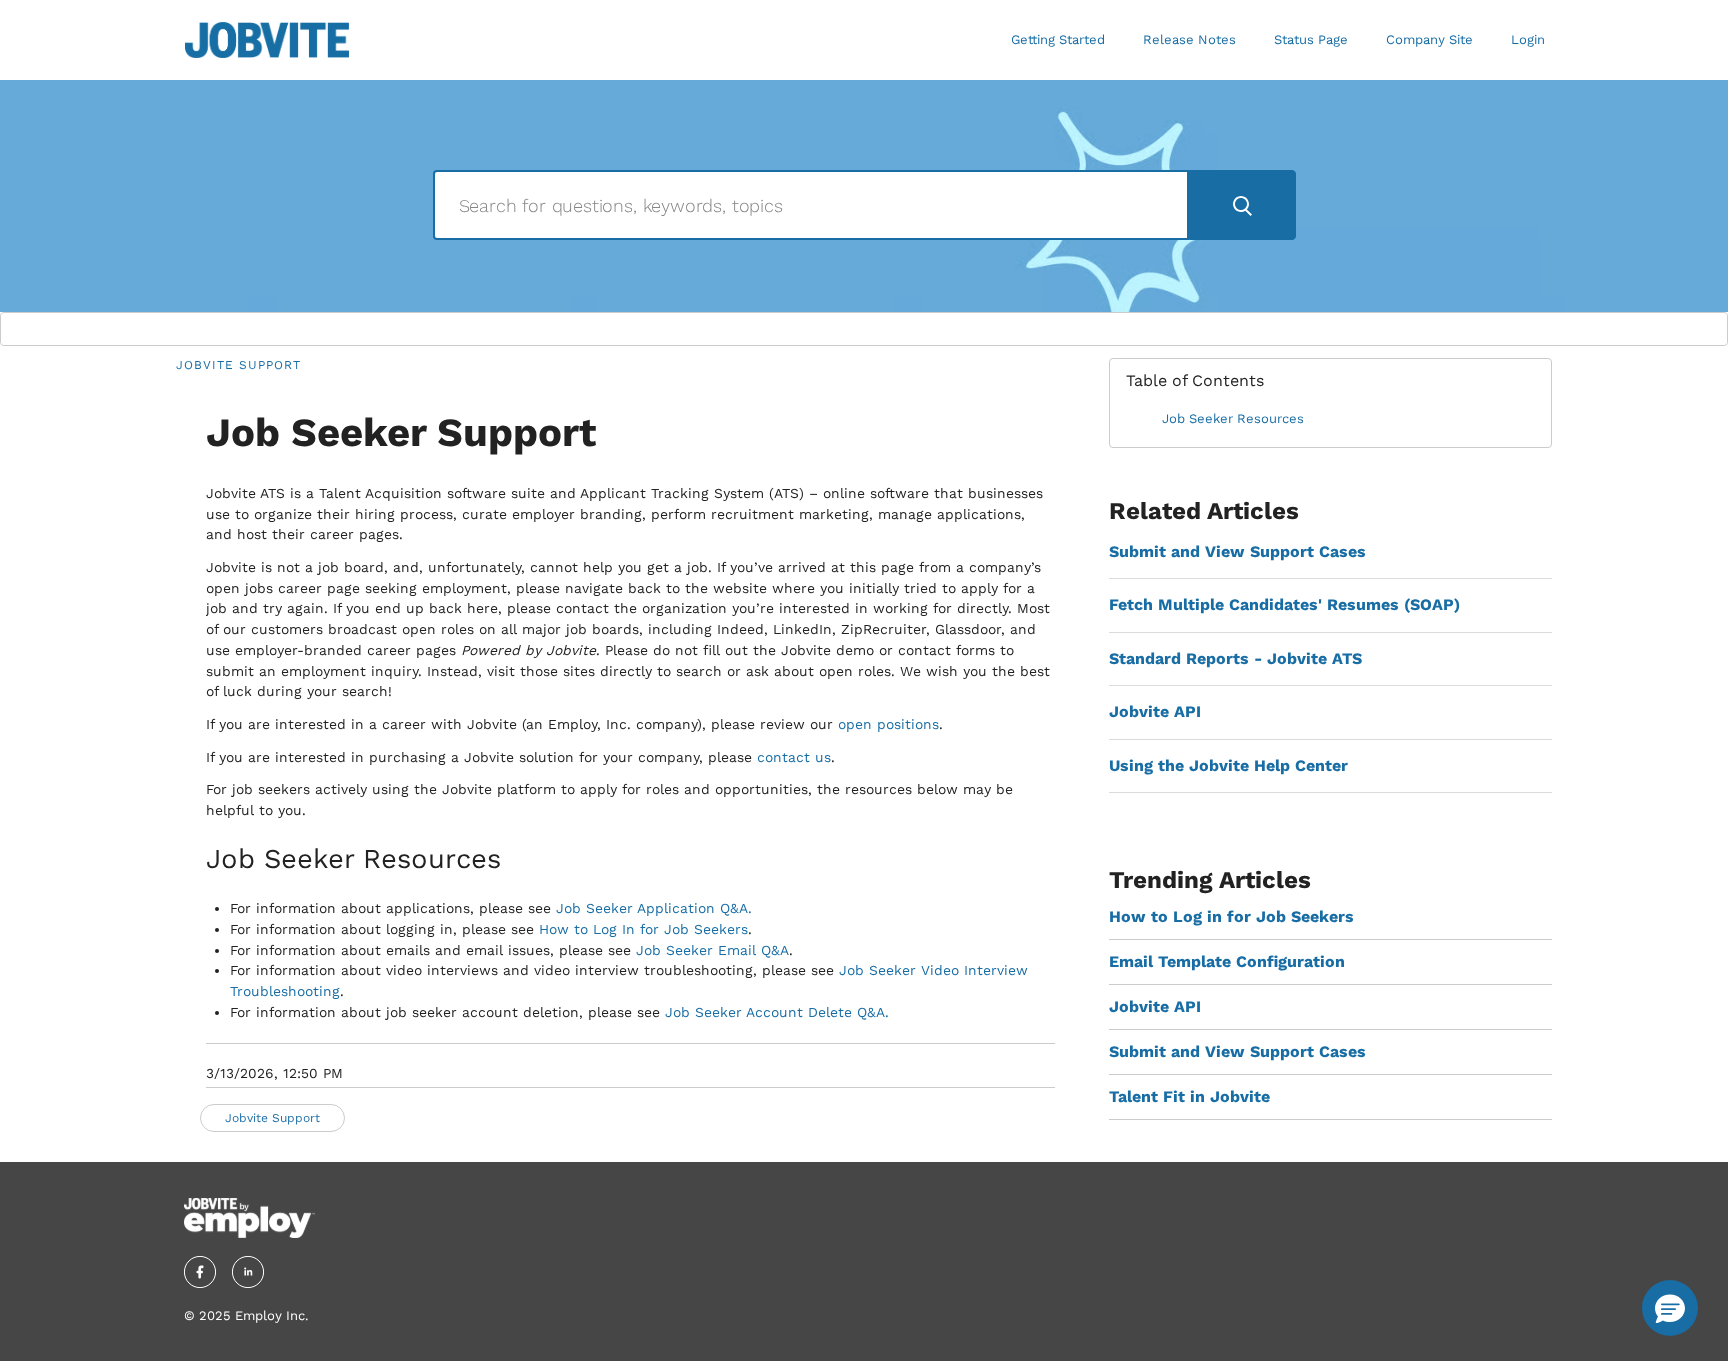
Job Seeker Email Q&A (712, 950)
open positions (888, 724)
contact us (794, 757)
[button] (1670, 1308)
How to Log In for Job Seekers (643, 929)
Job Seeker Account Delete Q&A (775, 1012)
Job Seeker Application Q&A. (654, 908)
